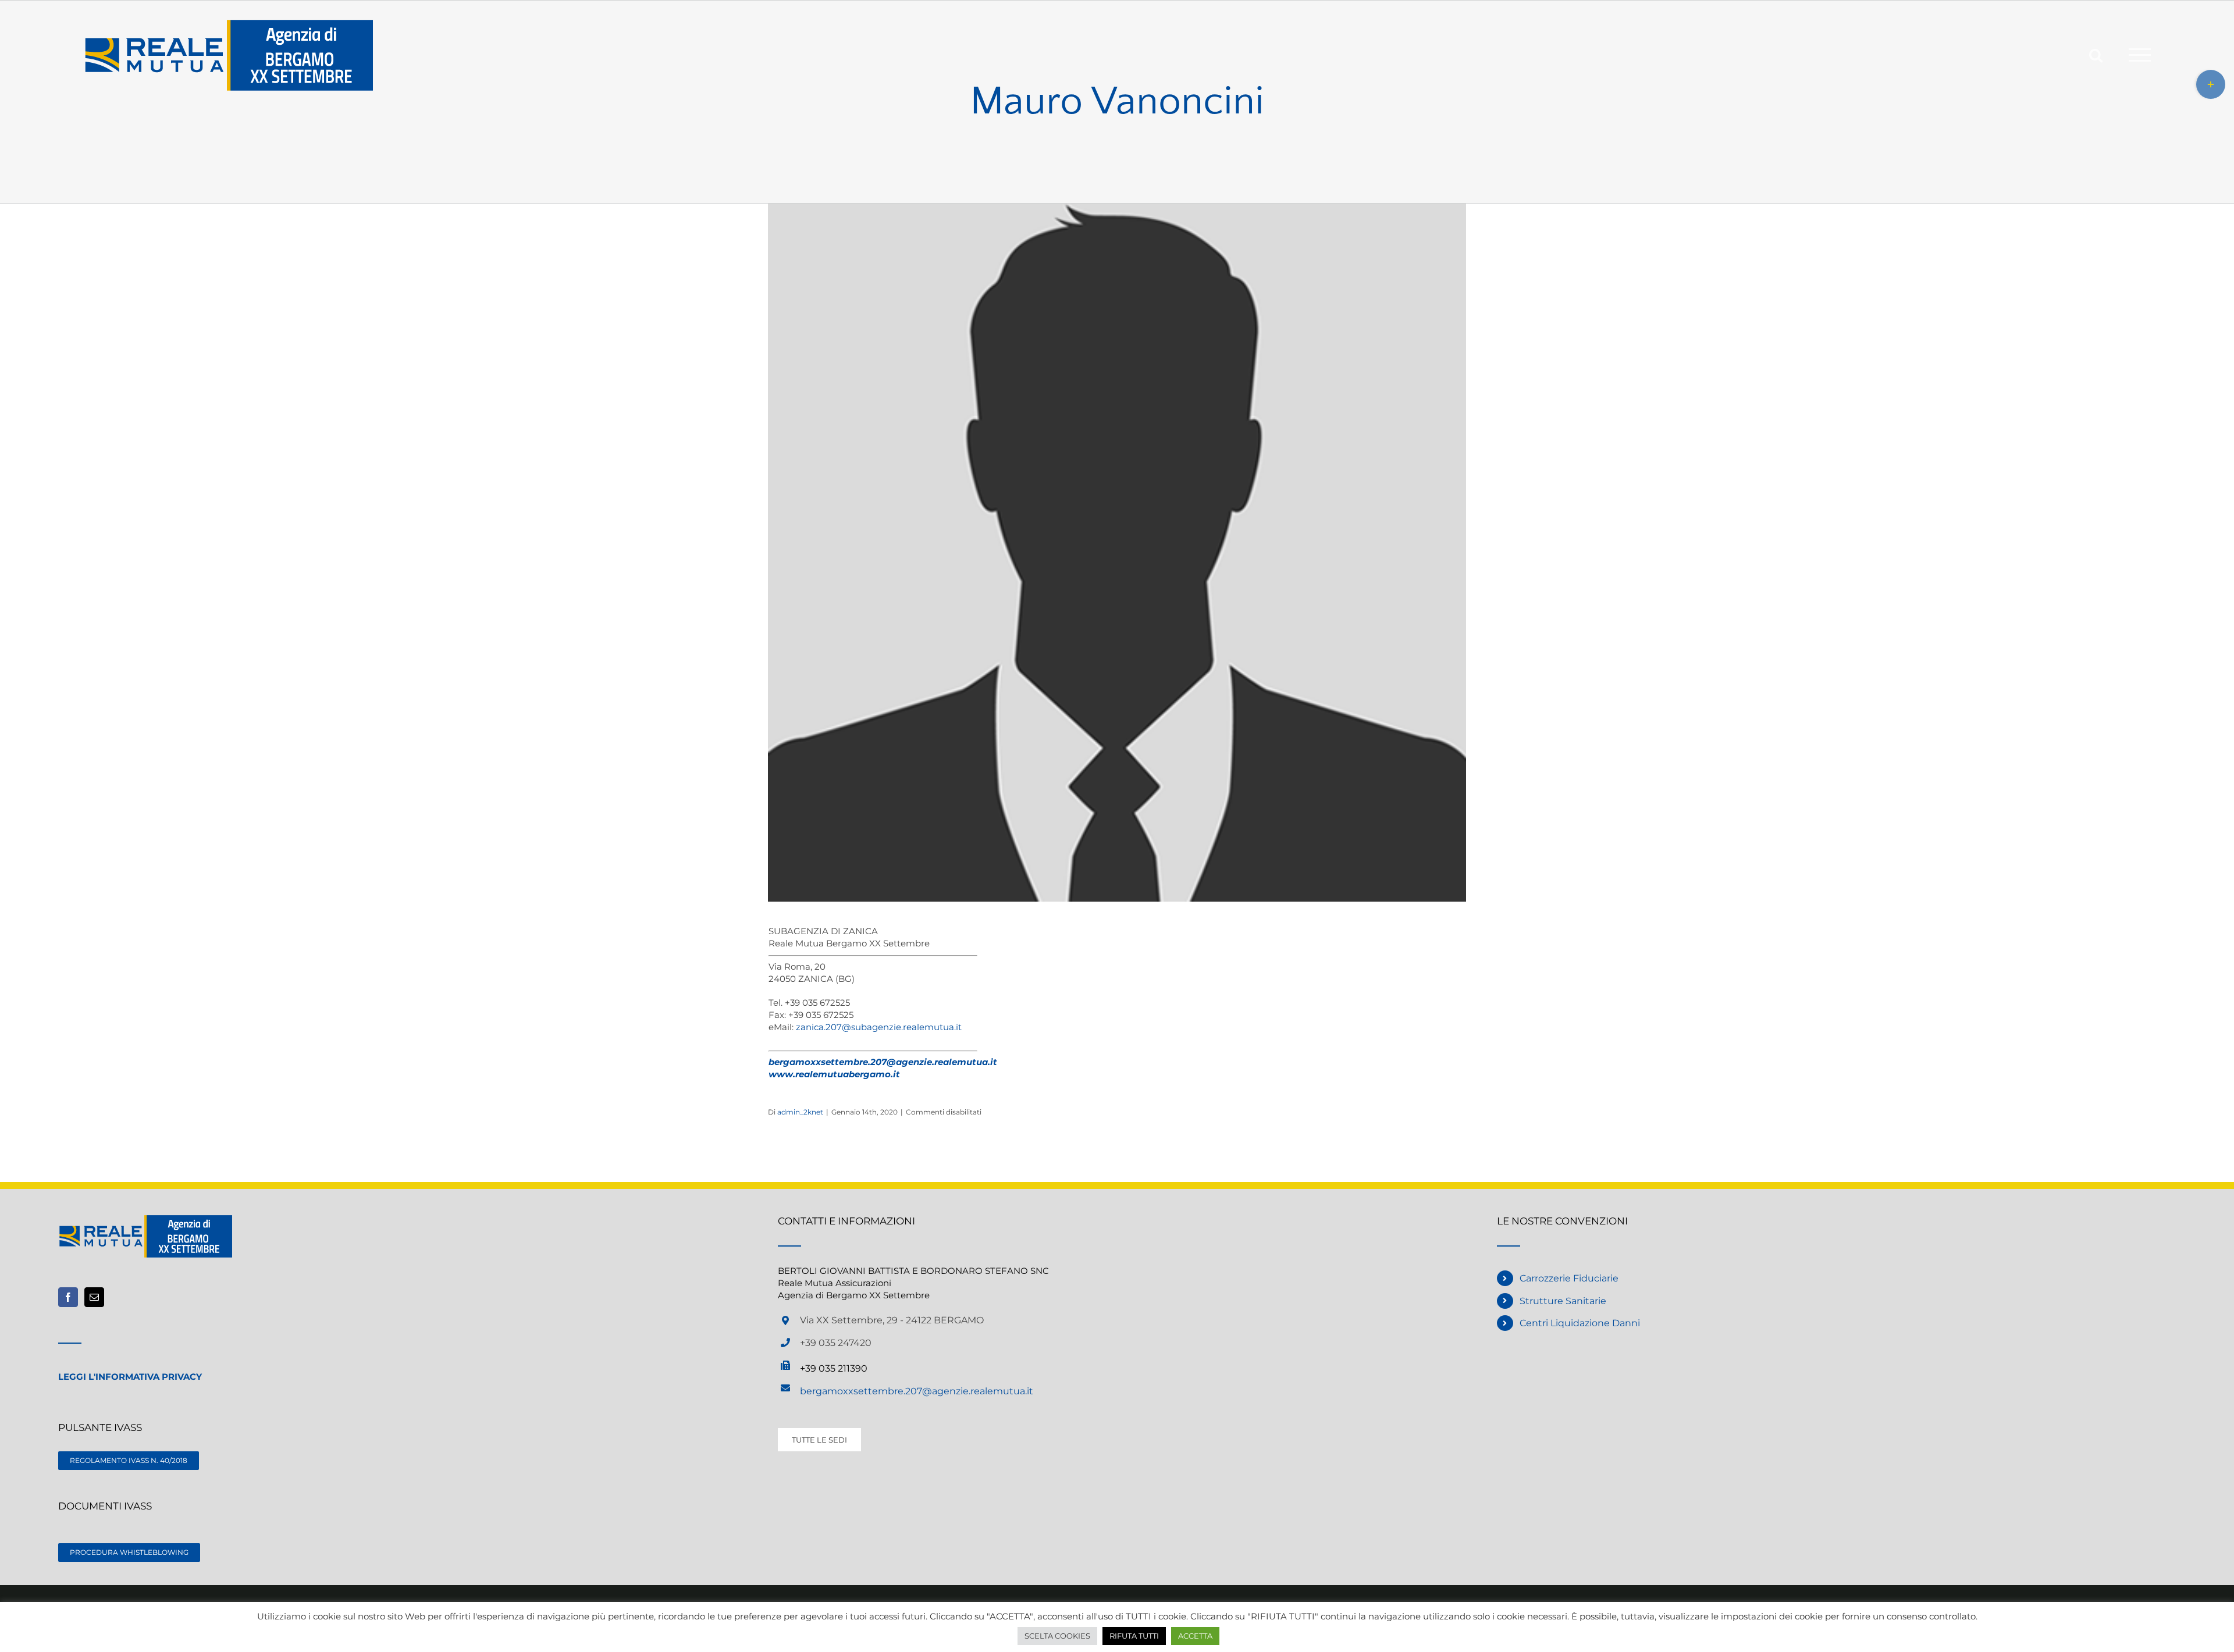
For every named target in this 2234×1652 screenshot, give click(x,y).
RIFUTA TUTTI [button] (1134, 1636)
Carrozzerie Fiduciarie (1569, 1278)
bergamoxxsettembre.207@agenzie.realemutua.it (917, 1391)
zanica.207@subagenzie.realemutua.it (879, 1027)
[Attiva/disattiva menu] (2140, 55)
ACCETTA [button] (1195, 1636)
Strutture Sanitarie (1563, 1301)
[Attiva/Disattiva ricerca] (2096, 54)
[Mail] (94, 1297)
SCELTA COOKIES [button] (1057, 1636)
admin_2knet (800, 1112)
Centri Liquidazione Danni (1580, 1323)
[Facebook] (68, 1297)
